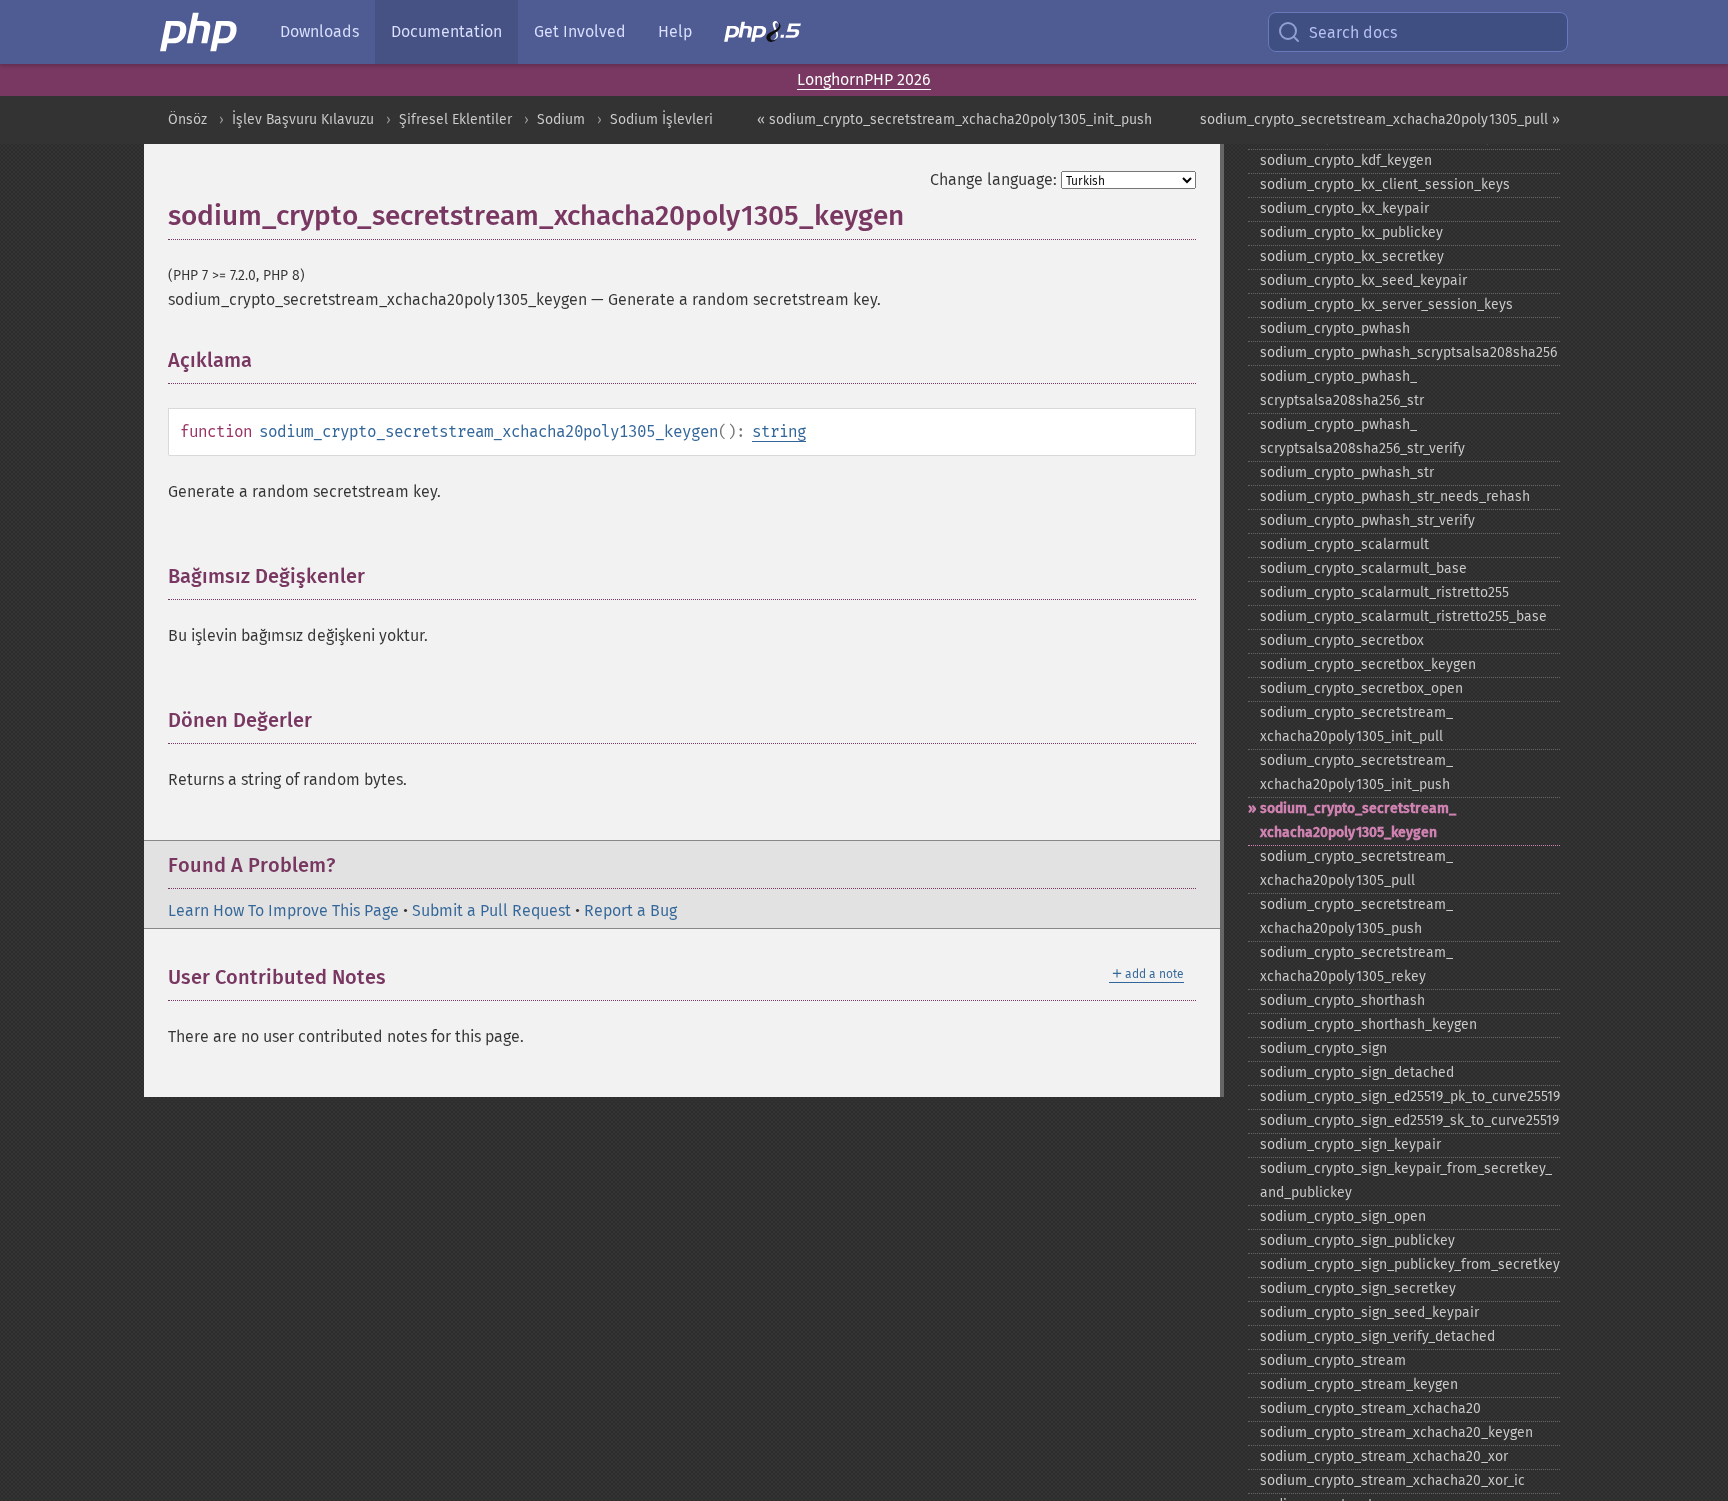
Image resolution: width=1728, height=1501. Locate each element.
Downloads (319, 31)
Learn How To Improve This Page (283, 910)
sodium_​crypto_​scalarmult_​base (1363, 568)
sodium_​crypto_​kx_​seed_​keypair (1363, 280)
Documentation (446, 31)
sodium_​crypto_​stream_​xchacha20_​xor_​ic (1392, 1480)
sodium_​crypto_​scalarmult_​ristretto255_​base (1403, 616)
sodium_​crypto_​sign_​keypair (1350, 1144)
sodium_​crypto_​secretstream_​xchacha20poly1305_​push (1356, 916)
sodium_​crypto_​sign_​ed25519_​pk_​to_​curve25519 (1410, 1096)
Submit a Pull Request (491, 910)
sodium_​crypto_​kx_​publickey (1351, 232)
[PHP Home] (200, 32)
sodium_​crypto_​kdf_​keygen (1346, 160)
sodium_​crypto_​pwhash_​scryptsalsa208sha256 (1408, 352)
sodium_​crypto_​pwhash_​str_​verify (1367, 520)
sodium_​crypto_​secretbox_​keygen (1368, 664)
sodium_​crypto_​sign (1323, 1048)
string (779, 431)
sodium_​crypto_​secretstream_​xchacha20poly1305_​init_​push (1356, 772)
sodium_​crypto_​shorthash (1342, 1000)
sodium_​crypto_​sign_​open (1343, 1216)
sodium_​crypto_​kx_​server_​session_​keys (1386, 304)
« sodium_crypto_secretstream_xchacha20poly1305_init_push (954, 119)
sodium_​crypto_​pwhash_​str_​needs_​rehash (1395, 496)
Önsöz (187, 119)
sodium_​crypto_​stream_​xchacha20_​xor (1384, 1456)
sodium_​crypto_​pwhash (1335, 328)
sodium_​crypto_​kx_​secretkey (1352, 256)
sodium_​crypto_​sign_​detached (1357, 1072)
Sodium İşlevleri (661, 119)
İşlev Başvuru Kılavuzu (303, 119)
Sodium (561, 119)
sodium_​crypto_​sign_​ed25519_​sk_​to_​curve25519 (1409, 1120)
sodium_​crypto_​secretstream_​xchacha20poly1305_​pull (1356, 868)
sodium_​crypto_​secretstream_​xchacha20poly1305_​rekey (1356, 964)
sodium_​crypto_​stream (1333, 1360)
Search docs (1353, 32)
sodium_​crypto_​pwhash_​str (1347, 472)
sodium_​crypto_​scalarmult (1344, 544)
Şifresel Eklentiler (455, 119)
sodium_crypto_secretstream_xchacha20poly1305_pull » (1380, 119)
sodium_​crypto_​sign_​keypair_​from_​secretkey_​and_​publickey (1406, 1180)
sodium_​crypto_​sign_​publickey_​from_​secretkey (1410, 1264)
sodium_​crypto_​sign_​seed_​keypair (1369, 1312)
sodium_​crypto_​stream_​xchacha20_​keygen (1396, 1432)
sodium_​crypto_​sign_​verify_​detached (1377, 1336)
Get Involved (580, 31)
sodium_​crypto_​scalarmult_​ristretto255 (1384, 592)
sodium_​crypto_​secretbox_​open (1361, 688)
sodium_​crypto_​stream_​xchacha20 (1370, 1408)
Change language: (993, 179)
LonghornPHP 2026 (864, 79)
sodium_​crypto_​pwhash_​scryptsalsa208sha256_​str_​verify (1362, 436)
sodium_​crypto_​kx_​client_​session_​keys (1385, 184)
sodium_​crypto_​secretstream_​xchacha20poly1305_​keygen (1358, 820)
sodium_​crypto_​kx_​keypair (1344, 208)
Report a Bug (630, 910)
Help (675, 31)
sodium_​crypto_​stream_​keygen (1359, 1384)
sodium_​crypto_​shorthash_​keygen (1368, 1024)
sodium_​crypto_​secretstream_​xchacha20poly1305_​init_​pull (1356, 724)
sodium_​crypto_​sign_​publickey (1357, 1240)
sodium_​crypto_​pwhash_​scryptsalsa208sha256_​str (1342, 388)
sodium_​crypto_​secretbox (1342, 640)
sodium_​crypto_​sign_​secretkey (1358, 1288)
